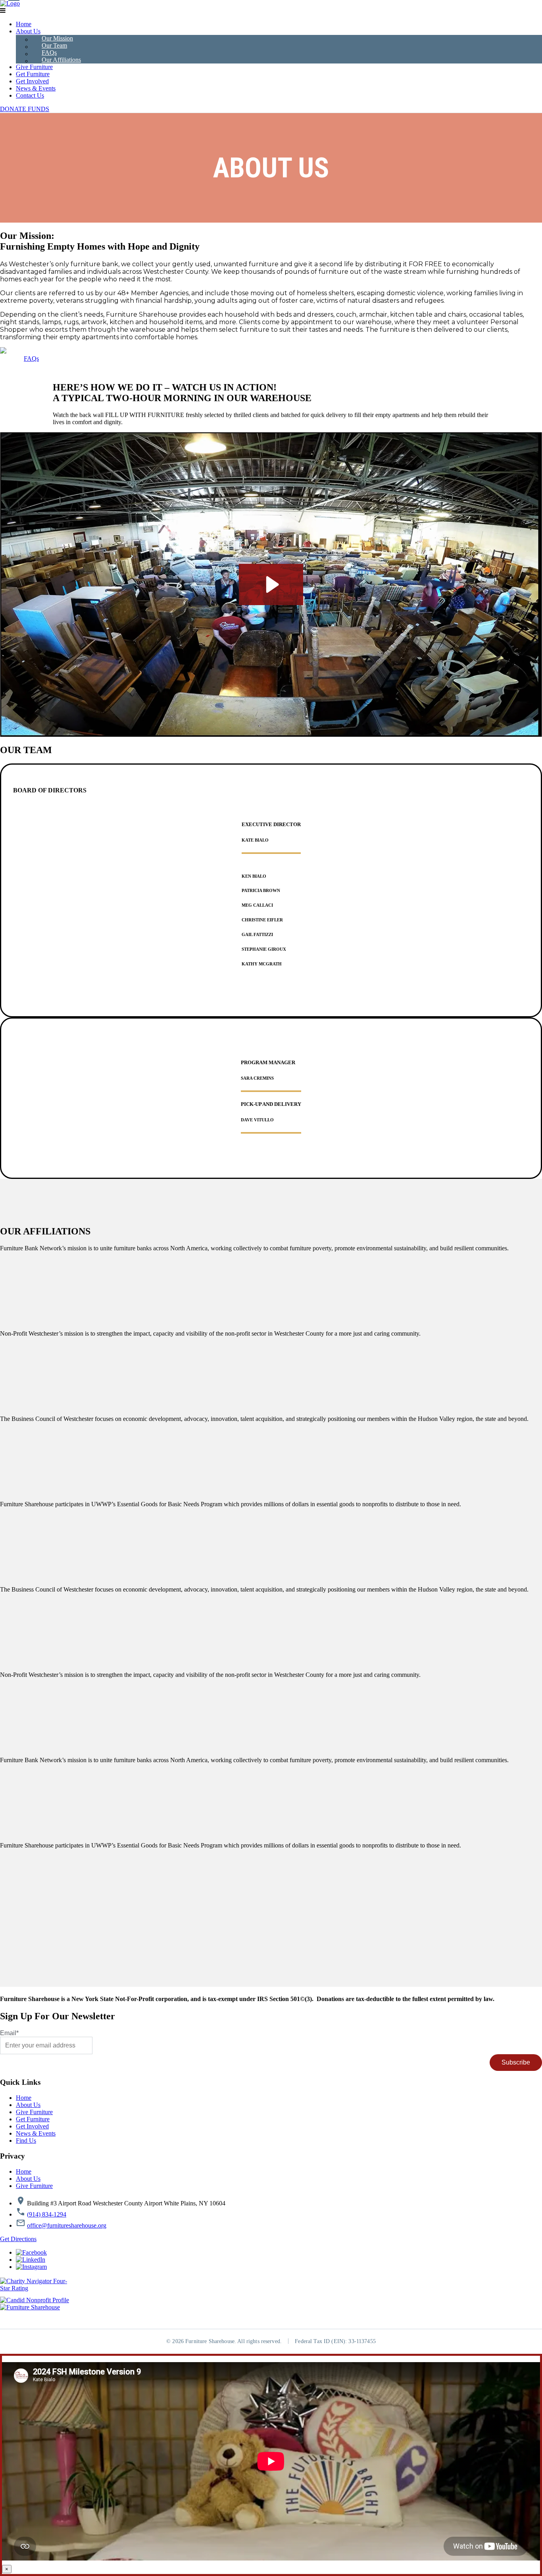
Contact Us (30, 95)
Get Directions (18, 2239)
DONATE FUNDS (25, 109)
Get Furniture (33, 74)
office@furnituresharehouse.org (67, 2225)
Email (9, 2033)
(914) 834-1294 (47, 2214)
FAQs (49, 53)
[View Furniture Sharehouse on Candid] (35, 2300)
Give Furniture (34, 67)
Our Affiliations (61, 60)
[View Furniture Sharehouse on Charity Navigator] (35, 2285)
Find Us (26, 2141)
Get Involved (32, 81)
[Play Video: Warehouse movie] (271, 584)
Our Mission (57, 38)
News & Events (36, 88)
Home (24, 24)
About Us (28, 31)
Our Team (54, 45)
